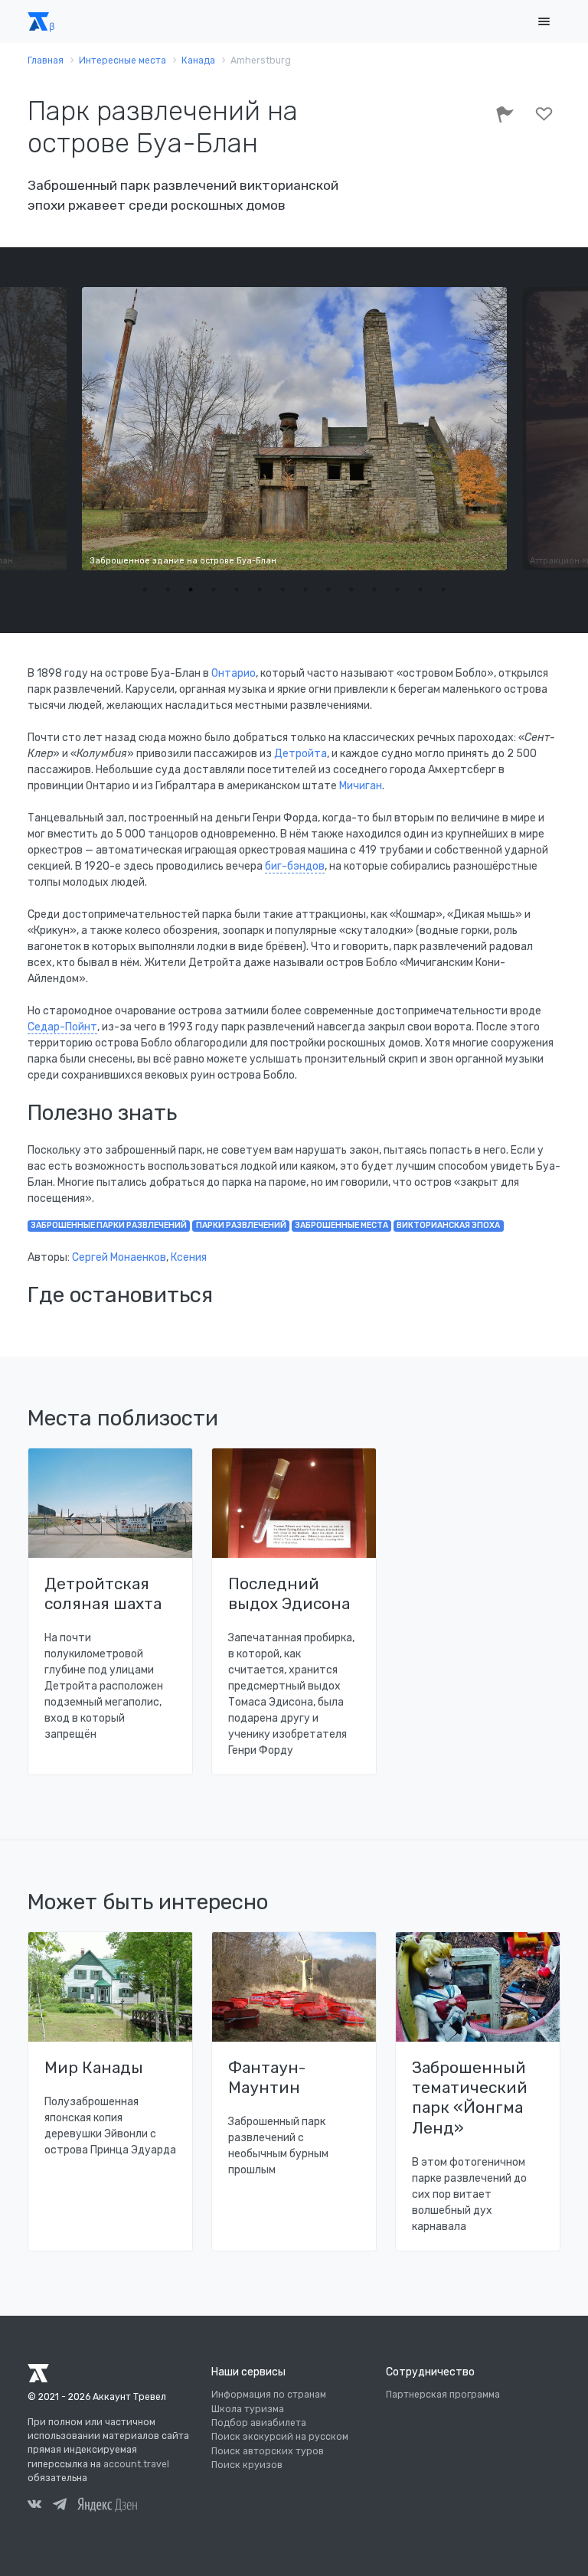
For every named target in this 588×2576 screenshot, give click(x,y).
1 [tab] (145, 589)
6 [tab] (260, 589)
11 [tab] (374, 589)
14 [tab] (443, 589)
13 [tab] (420, 589)
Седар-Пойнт (62, 1027)
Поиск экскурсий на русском (280, 2437)
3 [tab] (191, 589)
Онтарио (234, 673)
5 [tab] (237, 589)
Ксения (189, 1257)
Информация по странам (269, 2395)
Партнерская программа (443, 2395)
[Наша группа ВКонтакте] (34, 2506)
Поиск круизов (247, 2465)
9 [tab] (328, 589)
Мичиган (361, 786)
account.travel (136, 2464)
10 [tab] (351, 589)
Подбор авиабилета (259, 2423)
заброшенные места (341, 1225)
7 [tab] (283, 589)
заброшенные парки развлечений (109, 1225)
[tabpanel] (294, 429)
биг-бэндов (295, 866)
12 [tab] (397, 589)
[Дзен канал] (107, 2504)
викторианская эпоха (448, 1225)
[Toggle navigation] (544, 22)
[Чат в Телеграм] (60, 2506)
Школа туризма (248, 2409)
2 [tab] (168, 589)
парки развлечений (241, 1225)
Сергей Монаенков (119, 1257)
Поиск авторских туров (268, 2451)
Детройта (301, 754)
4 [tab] (214, 589)
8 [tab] (305, 589)
